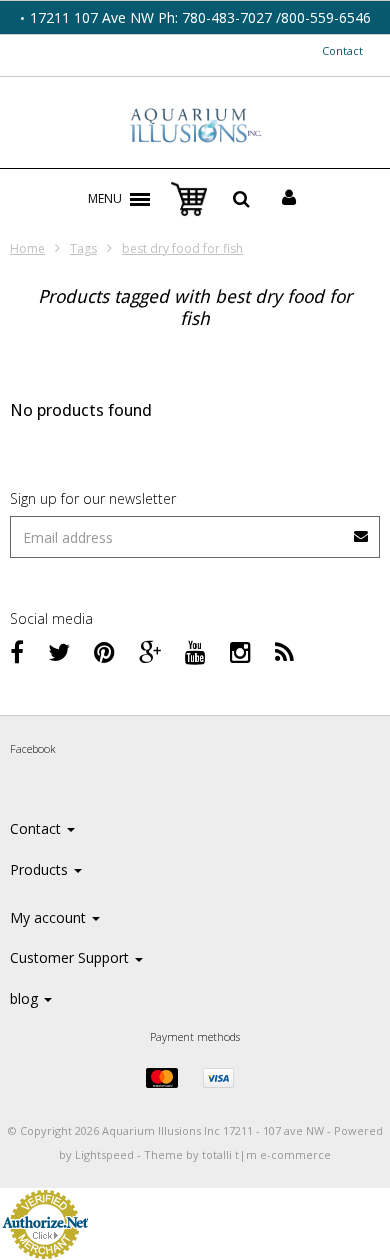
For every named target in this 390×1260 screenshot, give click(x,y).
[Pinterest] (104, 651)
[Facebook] (17, 651)
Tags (83, 248)
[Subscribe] (362, 529)
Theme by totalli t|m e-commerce (237, 1154)
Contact (342, 50)
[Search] (241, 199)
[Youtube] (195, 651)
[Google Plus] (150, 651)
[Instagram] (240, 651)
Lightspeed (104, 1154)
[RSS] (284, 651)
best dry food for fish (182, 248)
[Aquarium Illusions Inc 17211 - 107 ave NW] (195, 127)
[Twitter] (59, 651)
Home (27, 248)
